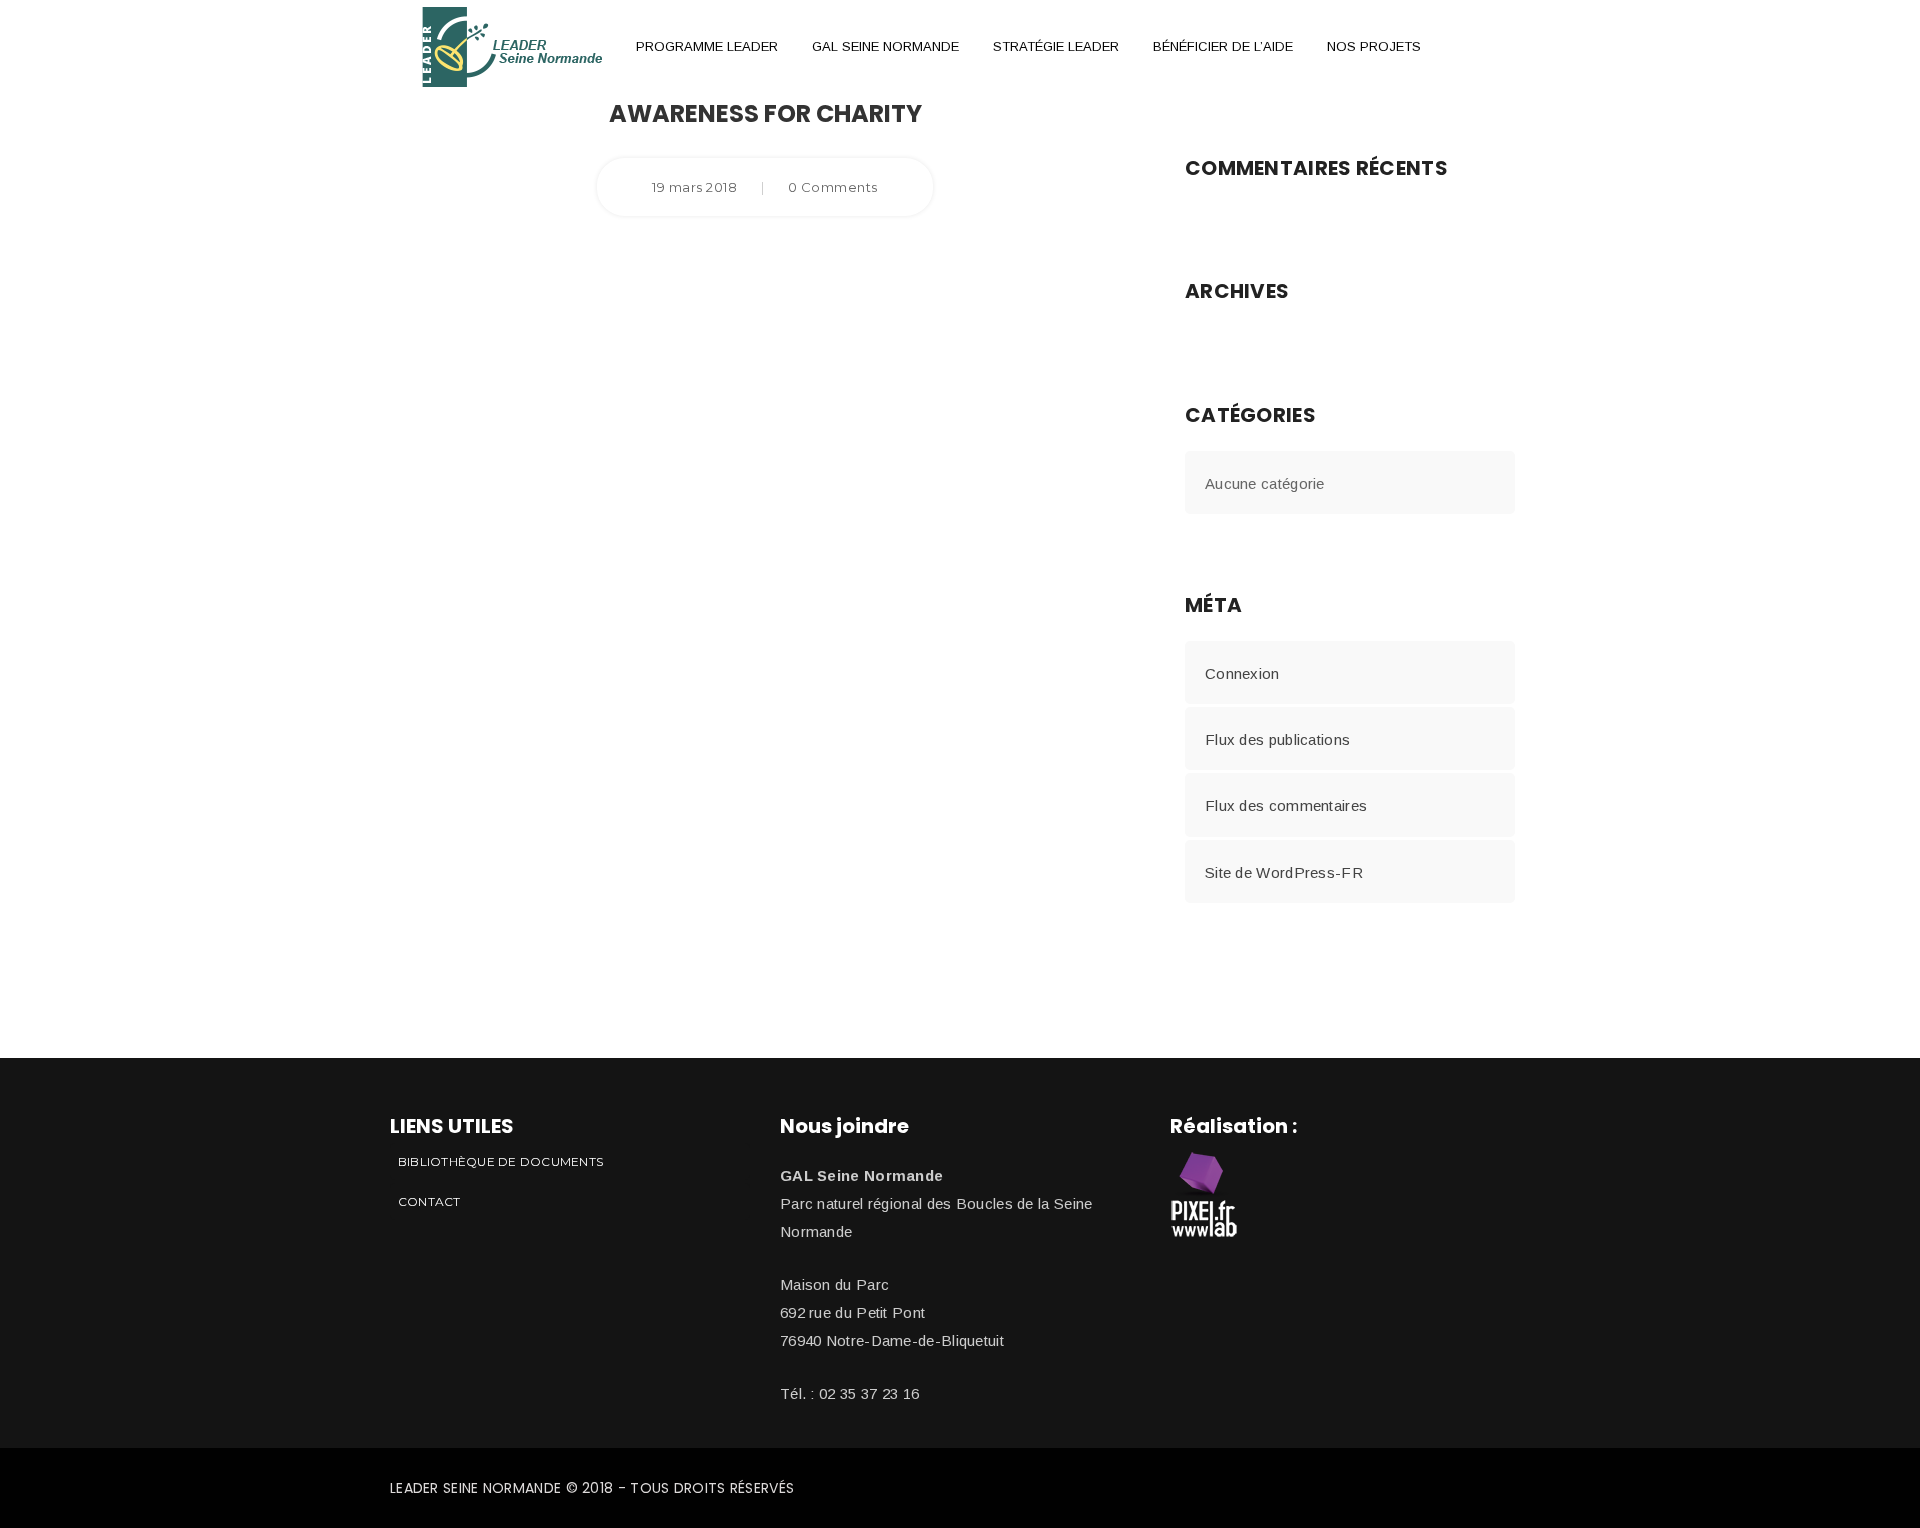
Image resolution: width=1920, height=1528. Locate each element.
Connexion (1242, 673)
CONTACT (429, 1201)
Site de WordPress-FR (1284, 872)
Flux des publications (1277, 739)
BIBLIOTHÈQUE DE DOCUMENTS (500, 1161)
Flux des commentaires (1286, 805)
